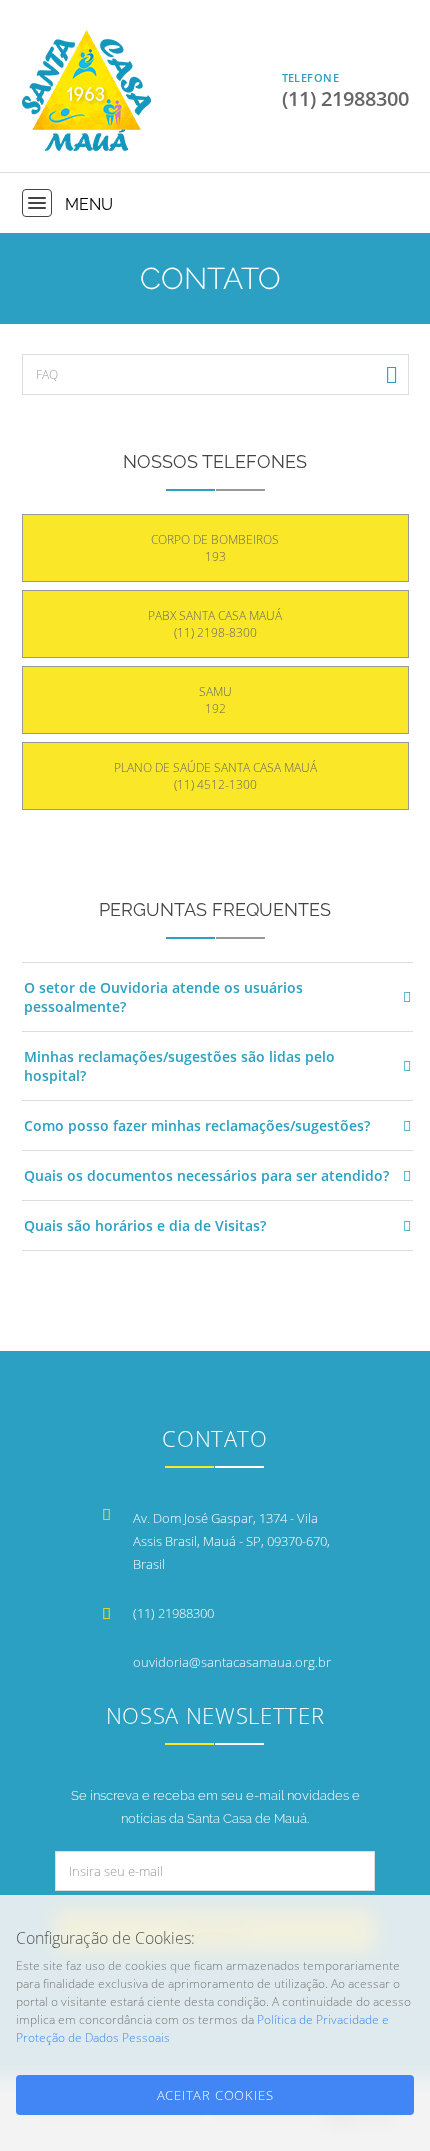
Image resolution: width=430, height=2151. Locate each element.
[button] (37, 203)
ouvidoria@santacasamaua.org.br (232, 1662)
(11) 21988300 (173, 1613)
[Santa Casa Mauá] (86, 90)
